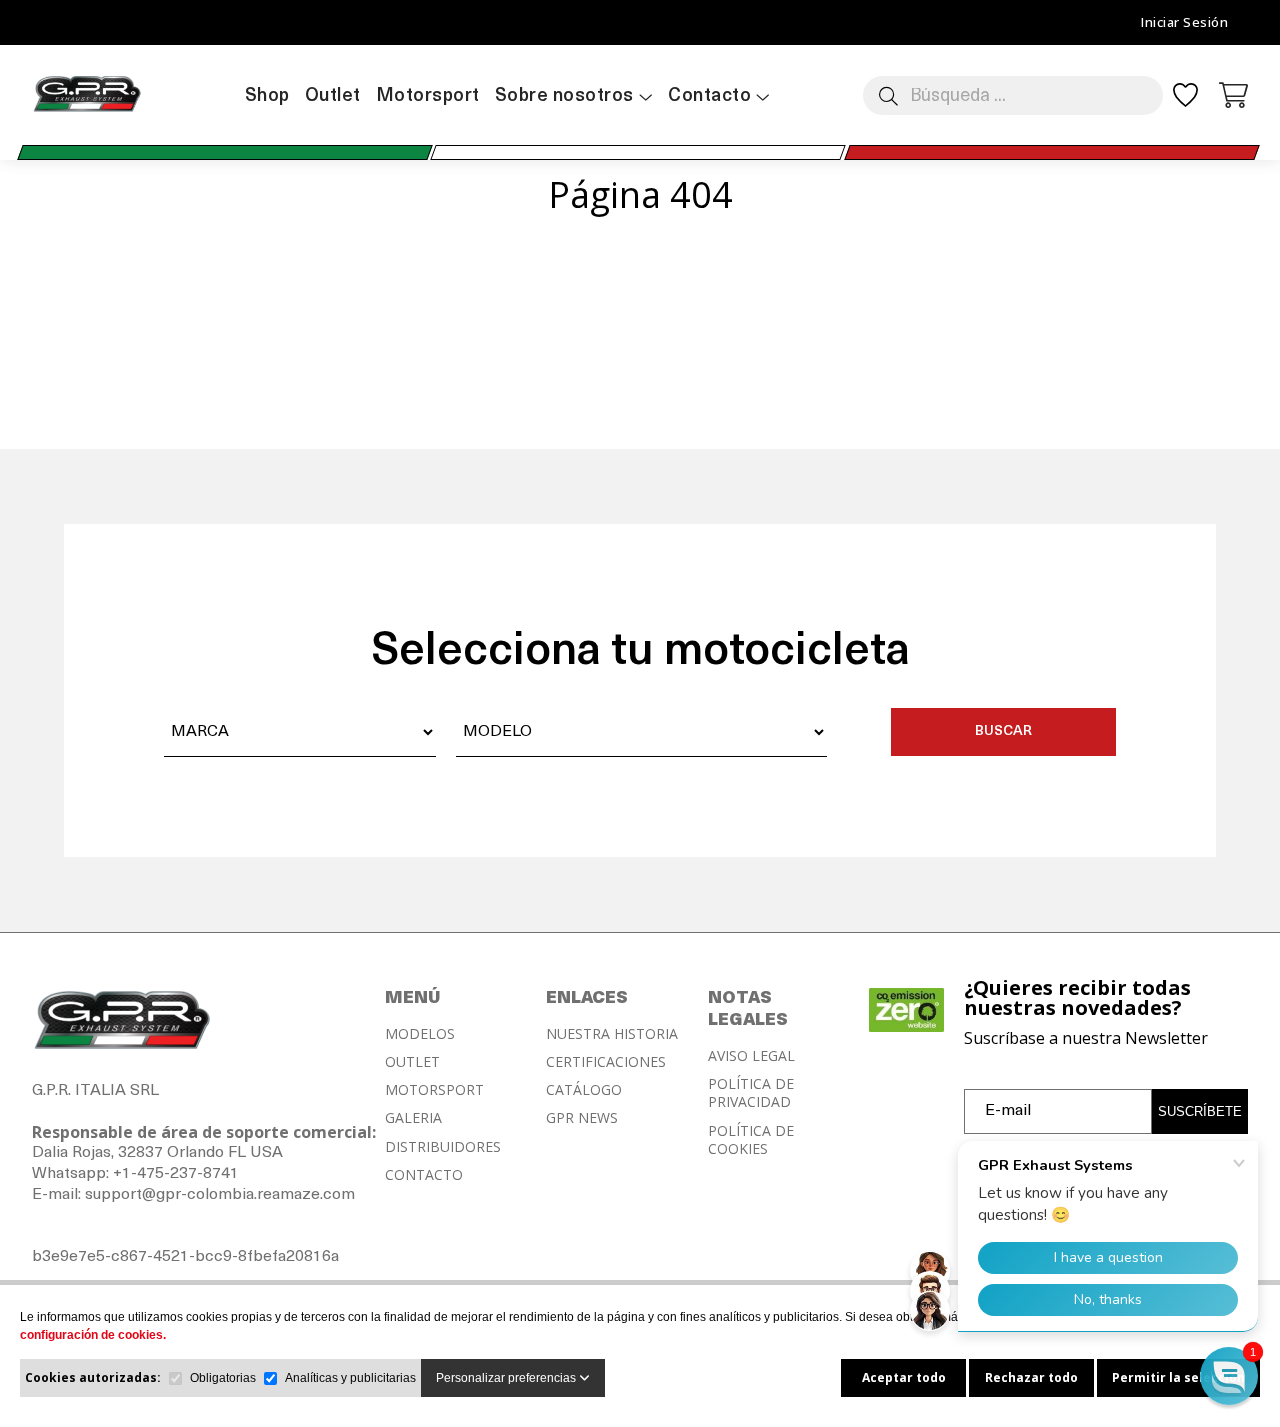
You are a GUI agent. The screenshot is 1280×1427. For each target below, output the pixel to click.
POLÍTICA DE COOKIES (751, 1140)
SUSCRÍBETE (1200, 1111)
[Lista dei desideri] (1185, 101)
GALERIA (413, 1118)
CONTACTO (424, 1175)
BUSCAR (1003, 731)
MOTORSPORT (434, 1090)
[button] (1229, 1376)
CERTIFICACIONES (606, 1062)
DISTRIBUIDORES (443, 1147)
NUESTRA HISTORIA (612, 1034)
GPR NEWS (582, 1118)
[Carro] (1234, 93)
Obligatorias (223, 1378)
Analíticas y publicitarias (350, 1378)
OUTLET (412, 1062)
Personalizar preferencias (507, 1378)
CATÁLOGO (584, 1090)
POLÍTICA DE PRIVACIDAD (751, 1093)
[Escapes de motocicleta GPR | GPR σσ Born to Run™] (87, 110)
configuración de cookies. (93, 1335)
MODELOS (420, 1034)
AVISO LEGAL (751, 1056)
